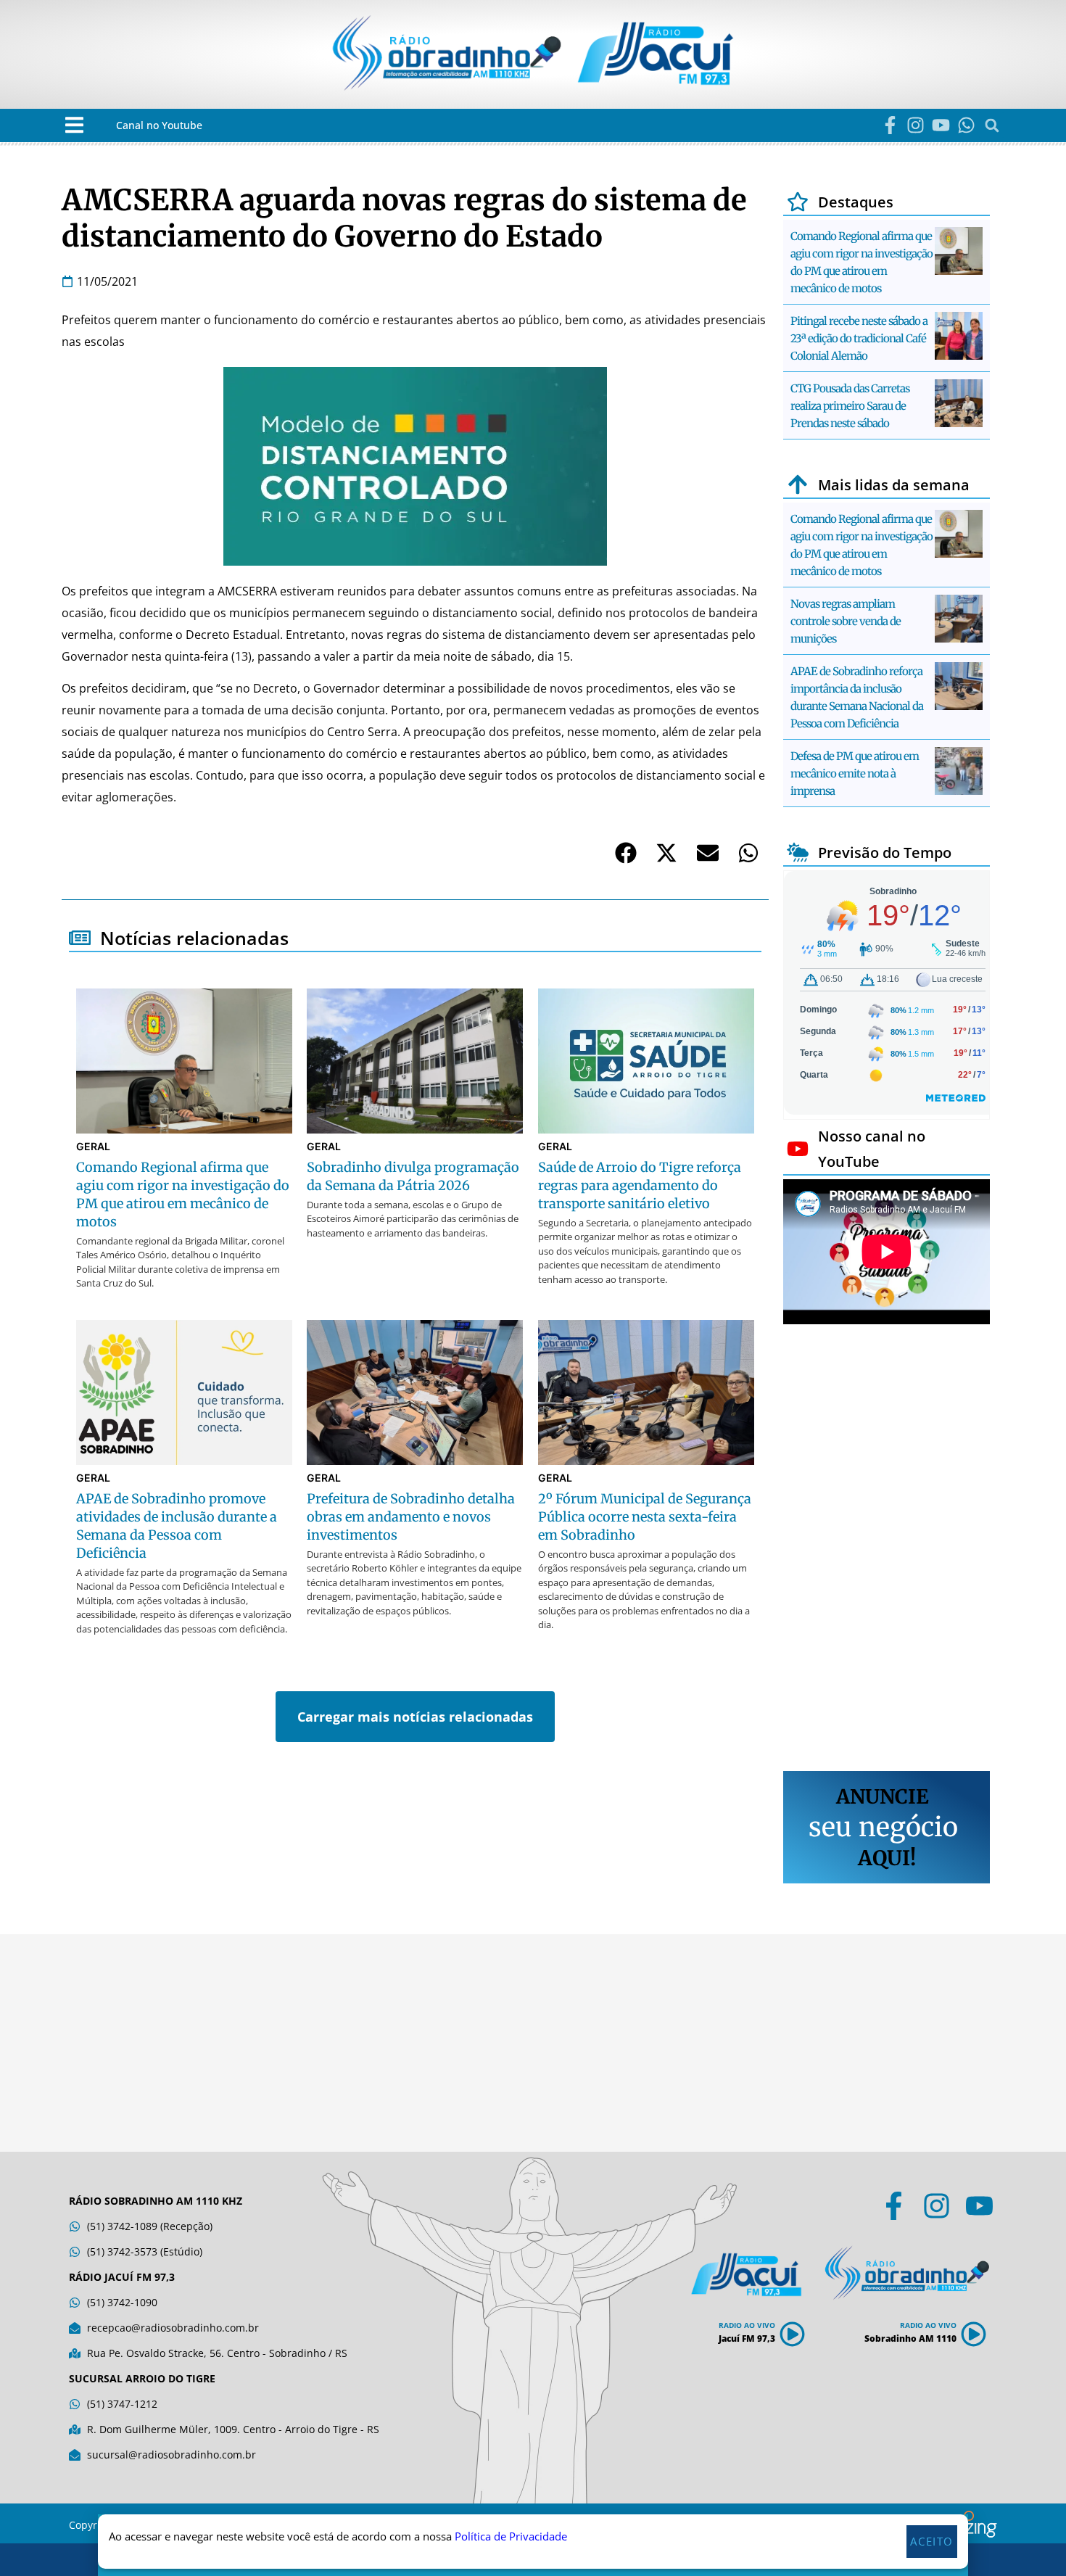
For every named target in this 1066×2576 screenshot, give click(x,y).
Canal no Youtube (159, 125)
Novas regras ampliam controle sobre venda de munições (846, 621)
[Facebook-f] (890, 125)
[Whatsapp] (966, 125)
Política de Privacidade (511, 2556)
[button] (74, 125)
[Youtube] (941, 125)
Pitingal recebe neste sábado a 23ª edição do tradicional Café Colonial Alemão (859, 338)
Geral (93, 1146)
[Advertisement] (887, 1550)
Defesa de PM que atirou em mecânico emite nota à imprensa (855, 773)
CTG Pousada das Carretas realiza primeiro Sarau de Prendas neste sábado (850, 406)
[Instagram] (916, 125)
